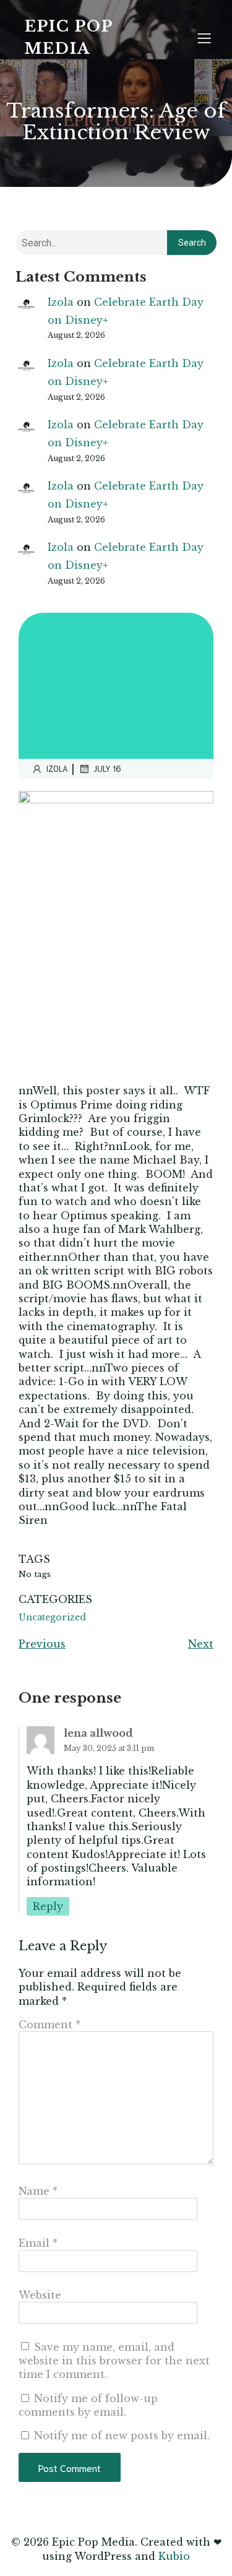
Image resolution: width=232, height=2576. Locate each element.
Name (38, 2191)
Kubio (174, 2556)
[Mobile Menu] (204, 38)
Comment (49, 2025)
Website (40, 2295)
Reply (48, 1906)
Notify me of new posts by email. (122, 2436)
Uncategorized (52, 1617)
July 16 (107, 768)
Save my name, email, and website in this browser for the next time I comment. (114, 2361)
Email (38, 2243)
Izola (61, 302)
